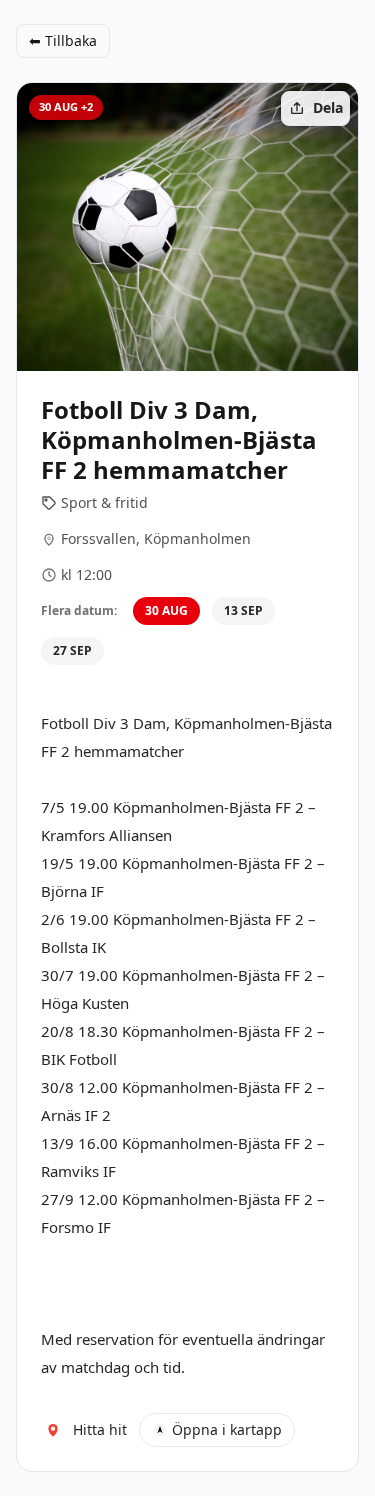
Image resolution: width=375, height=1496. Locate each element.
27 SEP (72, 650)
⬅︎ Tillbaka (63, 40)
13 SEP (243, 610)
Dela (328, 107)
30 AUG (166, 610)
